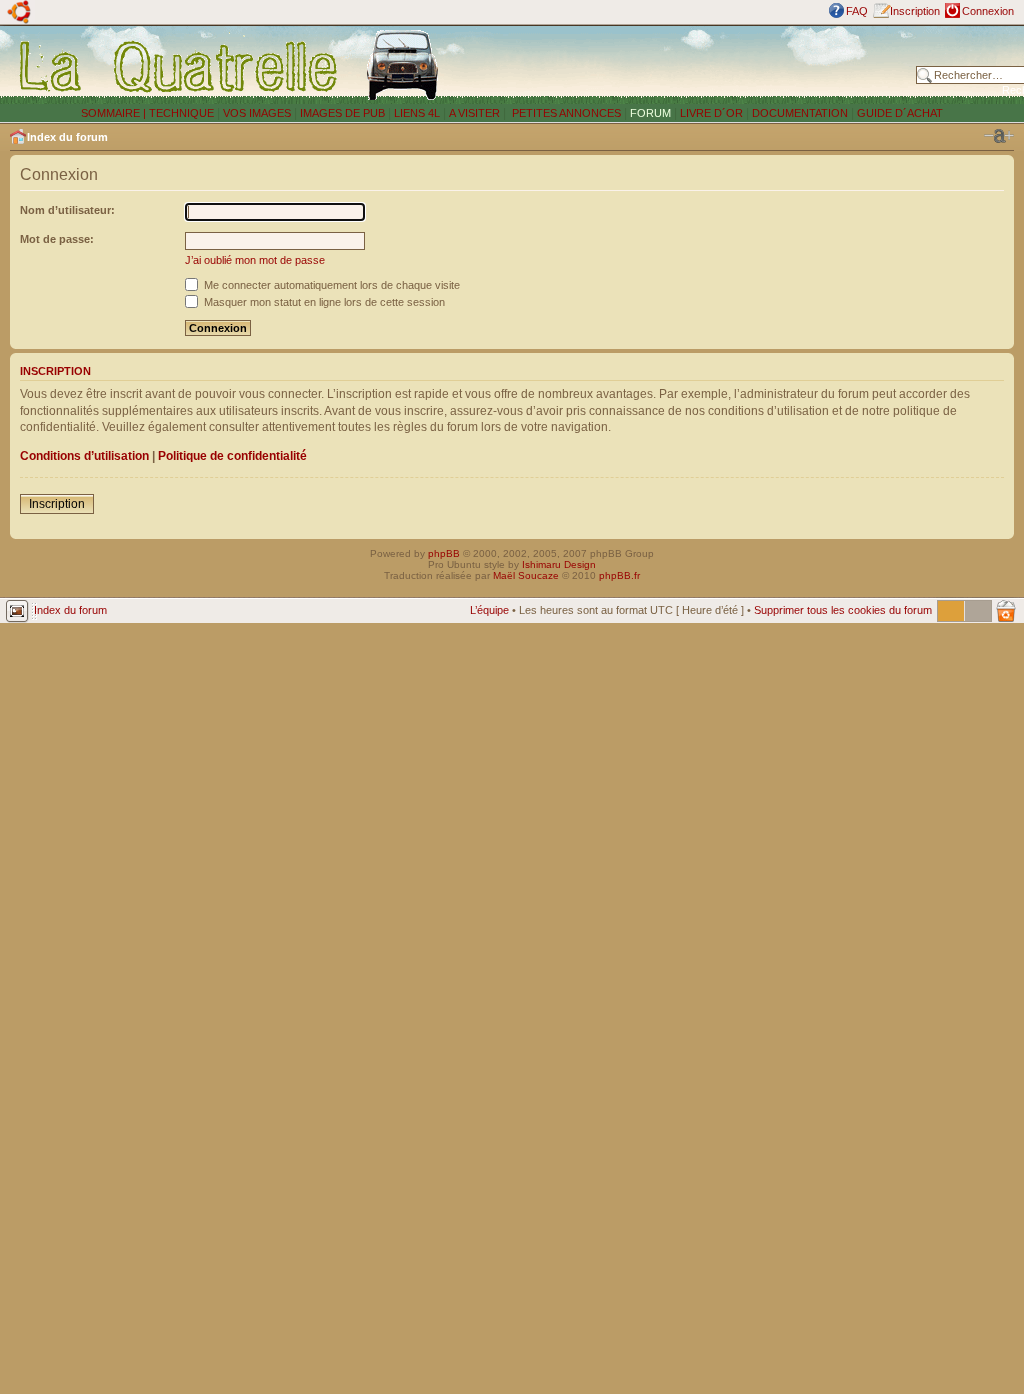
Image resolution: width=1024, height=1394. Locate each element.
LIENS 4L (418, 113)
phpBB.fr (619, 575)
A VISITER (474, 113)
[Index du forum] (179, 66)
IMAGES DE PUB (342, 113)
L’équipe (489, 610)
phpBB (444, 553)
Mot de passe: (57, 239)
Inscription (915, 11)
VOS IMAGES (257, 113)
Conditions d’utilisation (84, 456)
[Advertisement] (682, 65)
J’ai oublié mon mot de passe (255, 260)
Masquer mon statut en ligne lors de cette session (323, 302)
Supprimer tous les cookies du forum (843, 610)
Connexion (988, 11)
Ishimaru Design (559, 564)
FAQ (857, 11)
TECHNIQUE (181, 113)
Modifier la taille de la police (999, 136)
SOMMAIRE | (115, 113)
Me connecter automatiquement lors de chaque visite (330, 285)
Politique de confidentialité (232, 456)
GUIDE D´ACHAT (900, 113)
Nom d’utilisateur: (67, 210)
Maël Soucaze (526, 575)
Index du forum (67, 137)
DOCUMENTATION (800, 113)
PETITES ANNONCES (565, 113)
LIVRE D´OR (711, 113)
